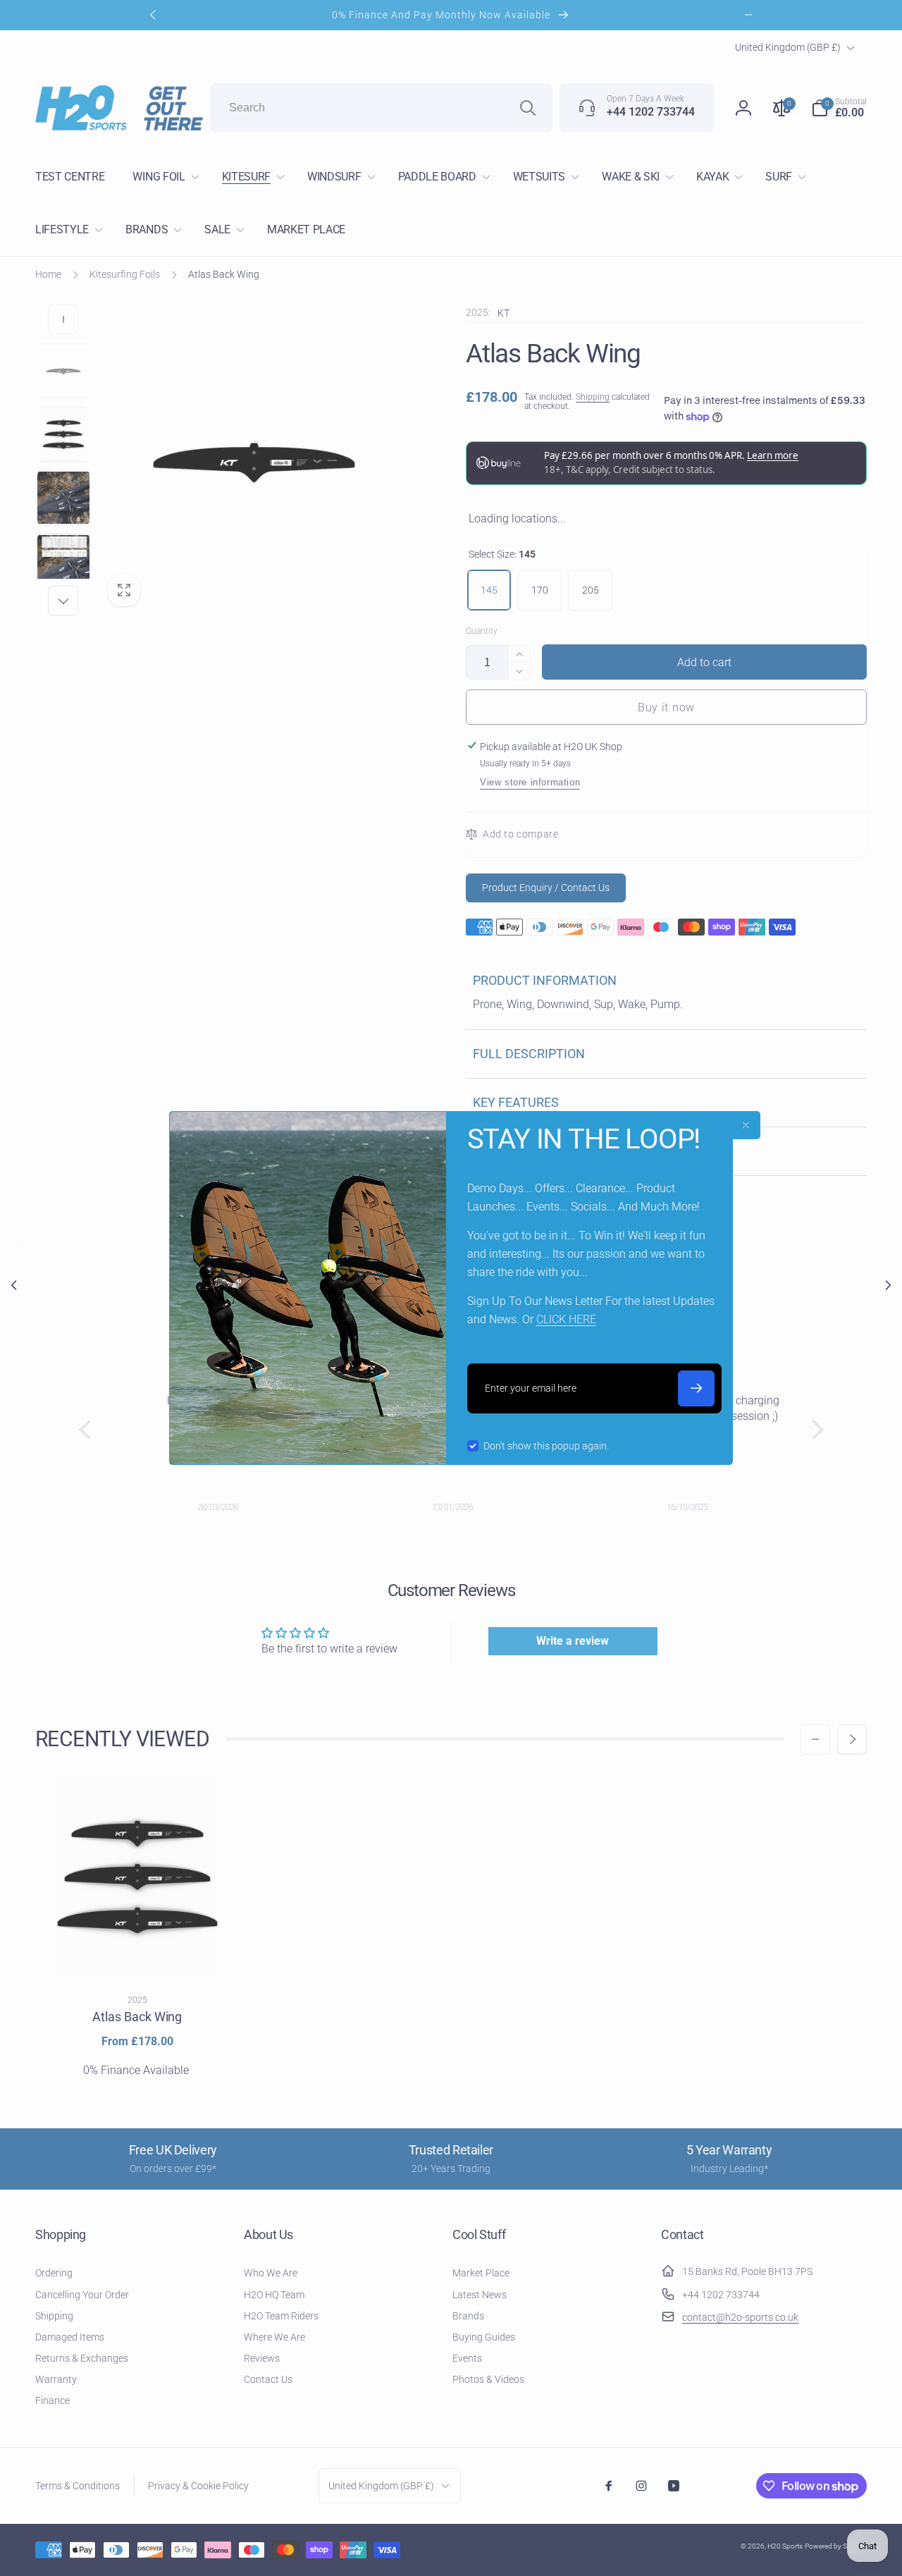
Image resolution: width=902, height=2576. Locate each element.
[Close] (746, 1125)
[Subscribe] (696, 1388)
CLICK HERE (566, 1319)
